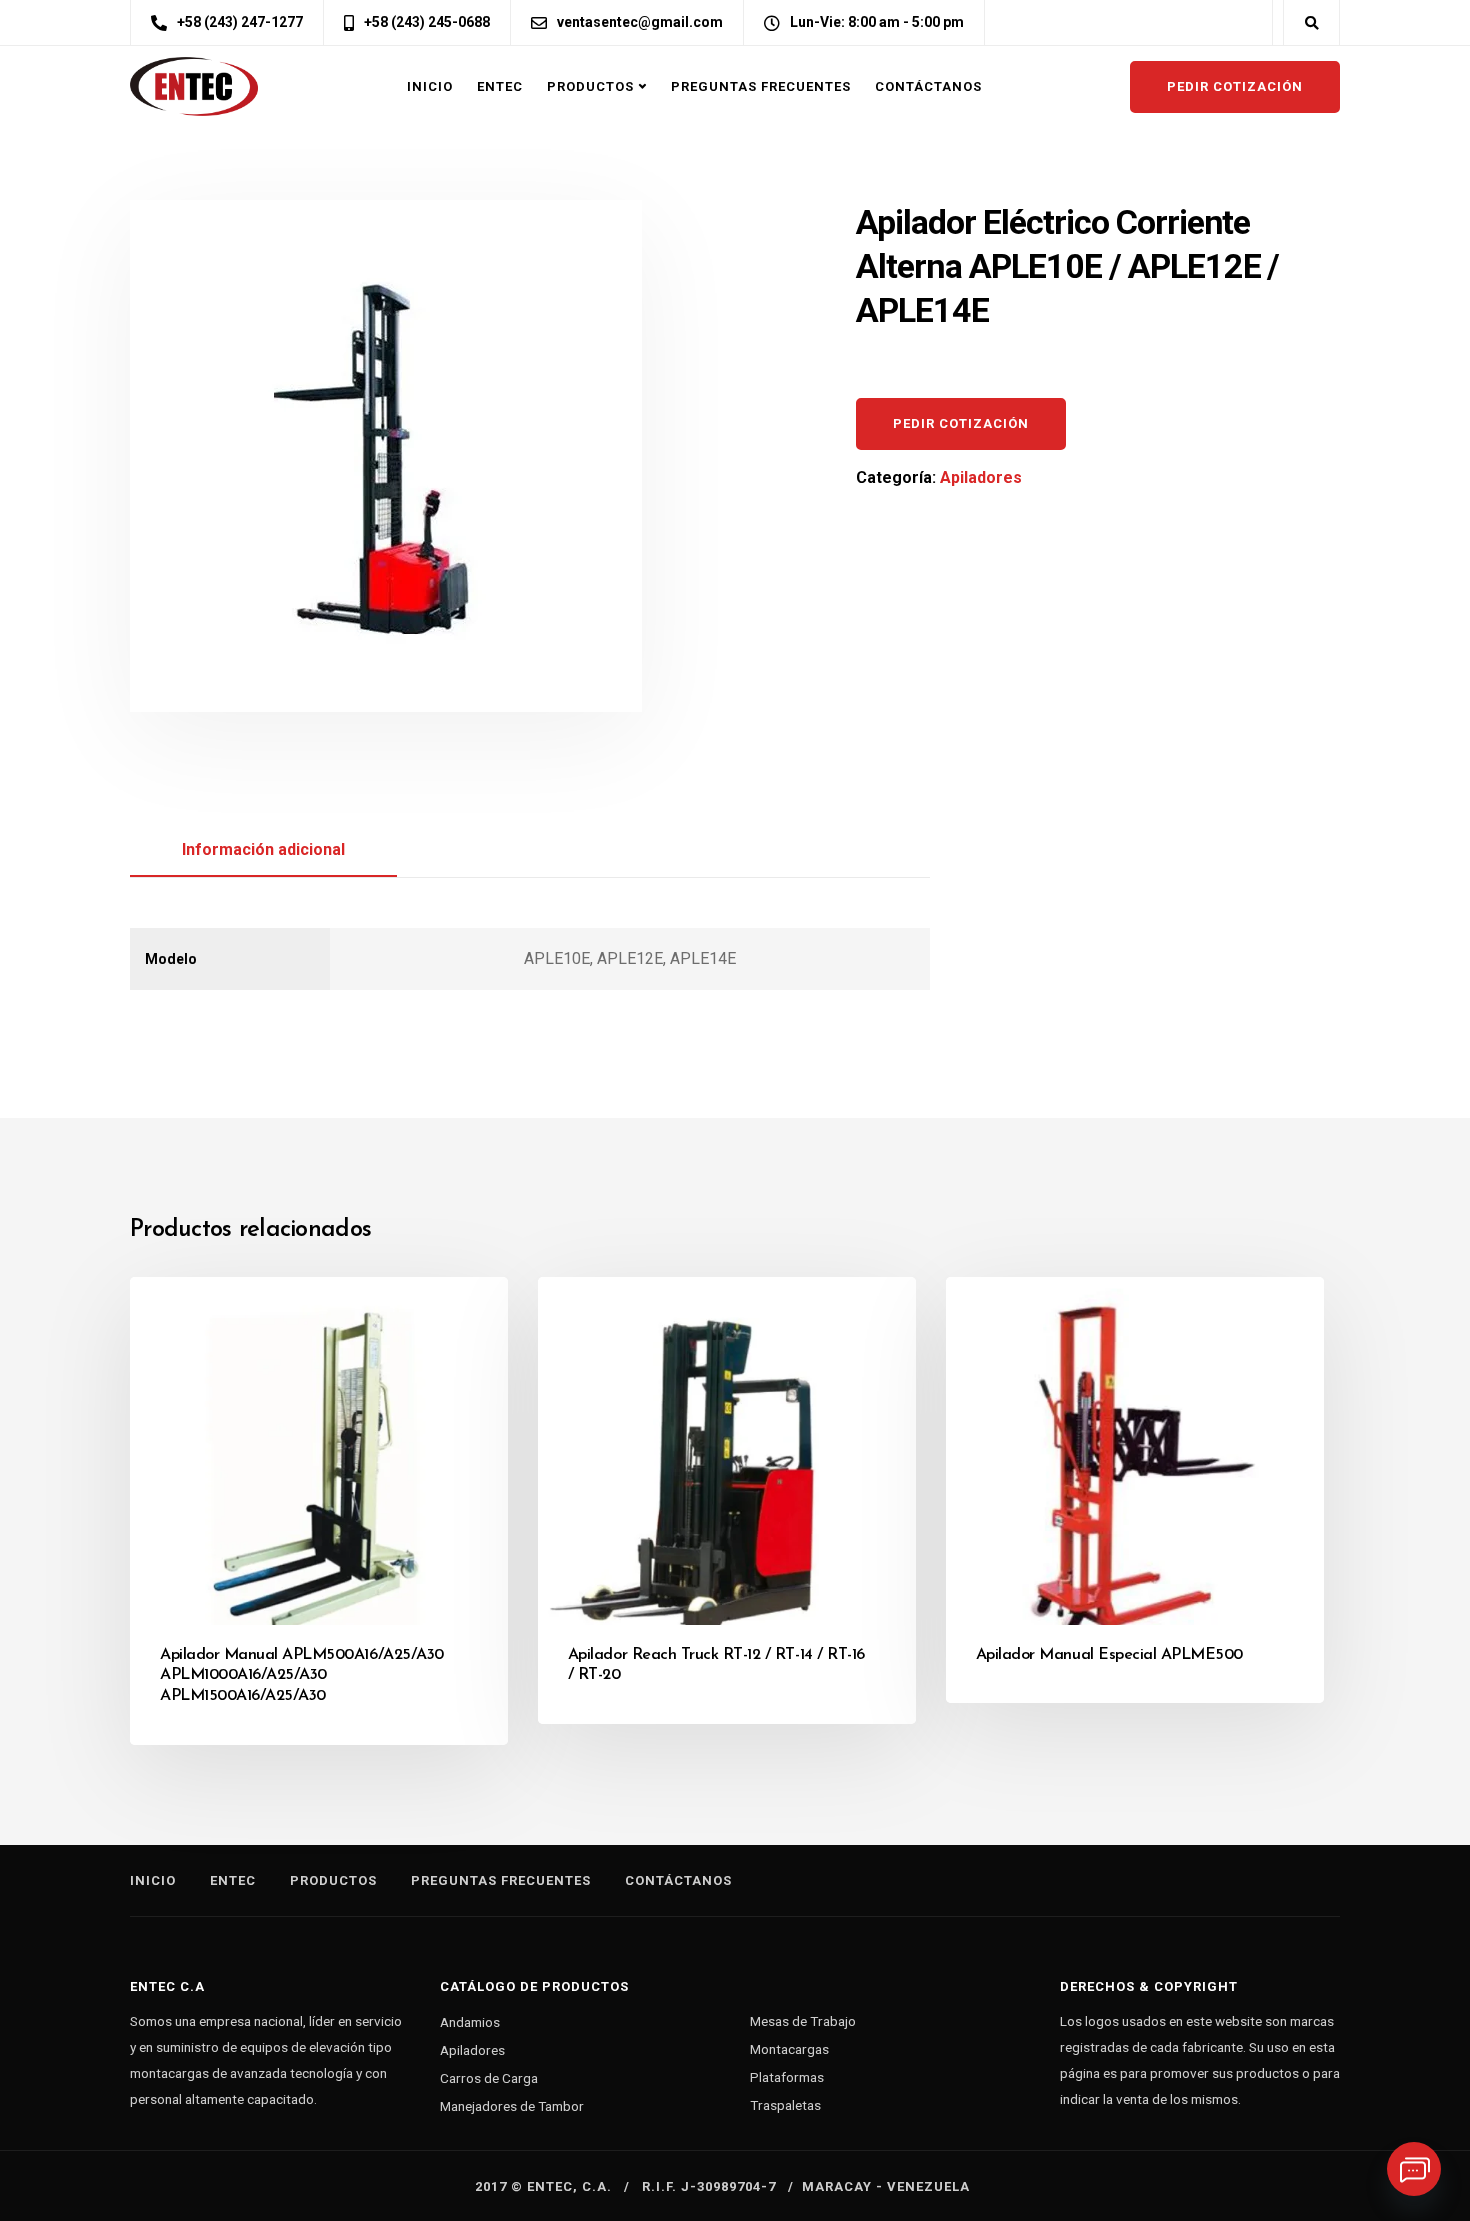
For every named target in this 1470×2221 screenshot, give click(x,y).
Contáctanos (928, 86)
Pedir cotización (1235, 86)
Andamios (470, 2022)
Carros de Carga (489, 2078)
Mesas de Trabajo (803, 2021)
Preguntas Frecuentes (761, 86)
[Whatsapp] (1414, 2169)
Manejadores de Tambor (512, 2106)
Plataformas (787, 2077)
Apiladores (981, 477)
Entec (500, 86)
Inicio (430, 86)
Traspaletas (785, 2105)
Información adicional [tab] (263, 849)
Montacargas (789, 2049)
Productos (590, 86)
